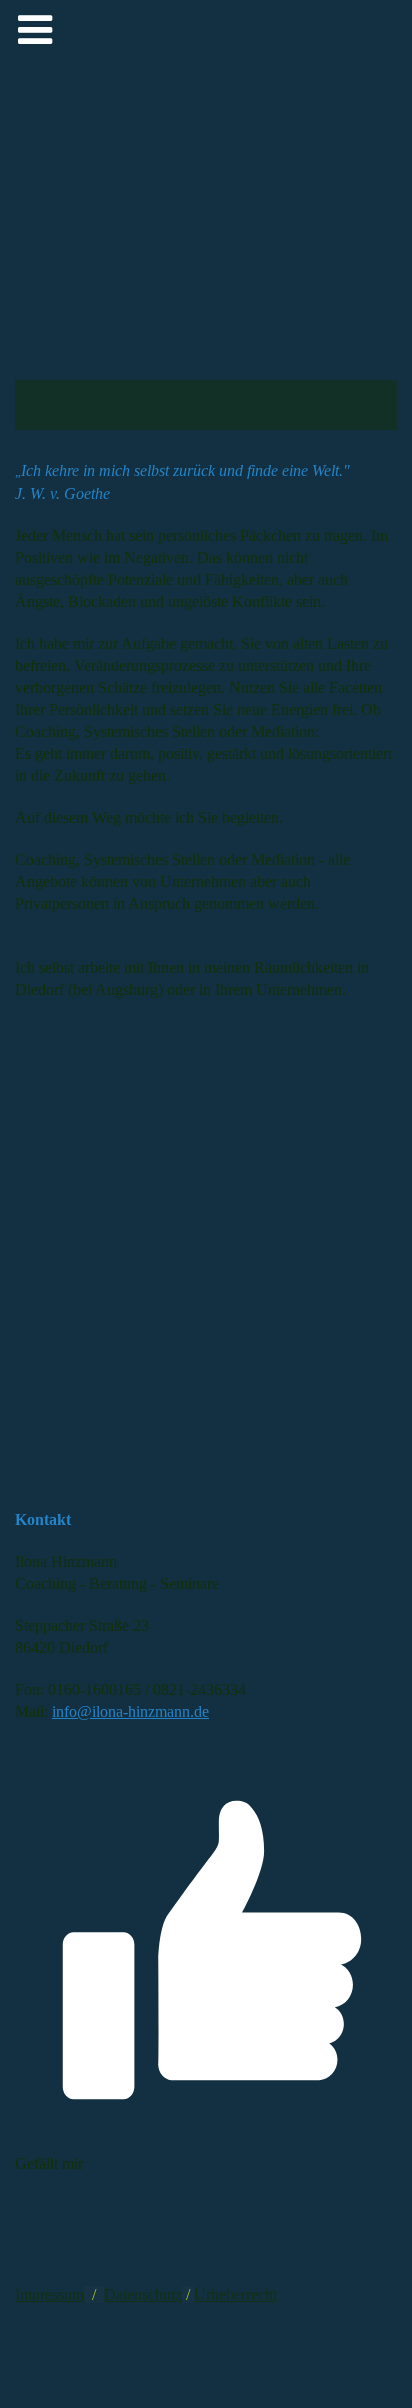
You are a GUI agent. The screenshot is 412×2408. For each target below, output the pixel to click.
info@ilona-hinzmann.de (130, 1711)
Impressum (49, 2294)
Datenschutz (143, 2294)
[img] (206, 277)
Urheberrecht (235, 2294)
